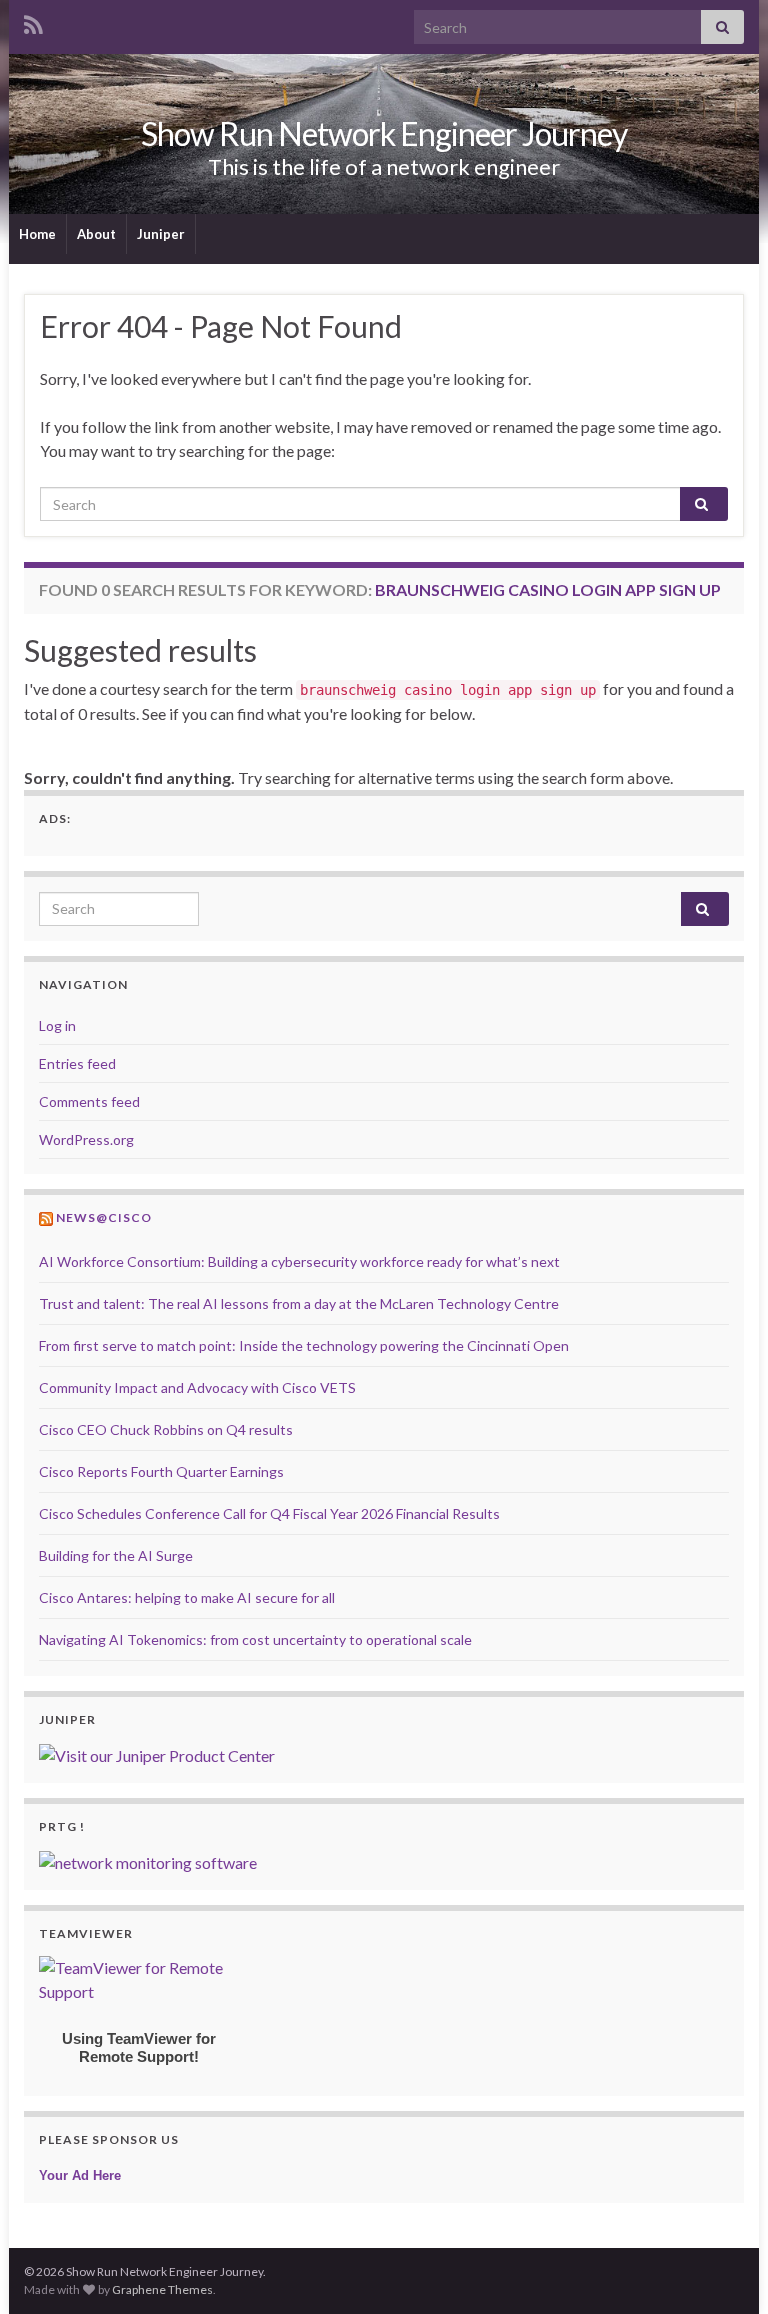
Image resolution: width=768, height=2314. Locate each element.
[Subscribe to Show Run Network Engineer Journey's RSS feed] (33, 21)
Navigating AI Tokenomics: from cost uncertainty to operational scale (255, 1639)
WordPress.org (86, 1139)
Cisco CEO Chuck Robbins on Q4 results (166, 1429)
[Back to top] (723, 2269)
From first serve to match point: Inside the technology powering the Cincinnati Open (304, 1345)
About (96, 234)
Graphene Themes (162, 2289)
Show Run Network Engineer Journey (384, 133)
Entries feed (77, 1063)
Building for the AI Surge (116, 1555)
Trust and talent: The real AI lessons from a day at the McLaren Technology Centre (299, 1303)
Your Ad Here (80, 2175)
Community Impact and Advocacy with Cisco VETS (197, 1387)
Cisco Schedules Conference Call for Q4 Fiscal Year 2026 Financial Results (269, 1513)
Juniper (161, 234)
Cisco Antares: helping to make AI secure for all (187, 1597)
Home (37, 234)
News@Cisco (104, 1217)
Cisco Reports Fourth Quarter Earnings (161, 1471)
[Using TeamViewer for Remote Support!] (139, 1977)
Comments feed (89, 1101)
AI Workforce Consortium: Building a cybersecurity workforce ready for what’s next (299, 1261)
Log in (57, 1025)
